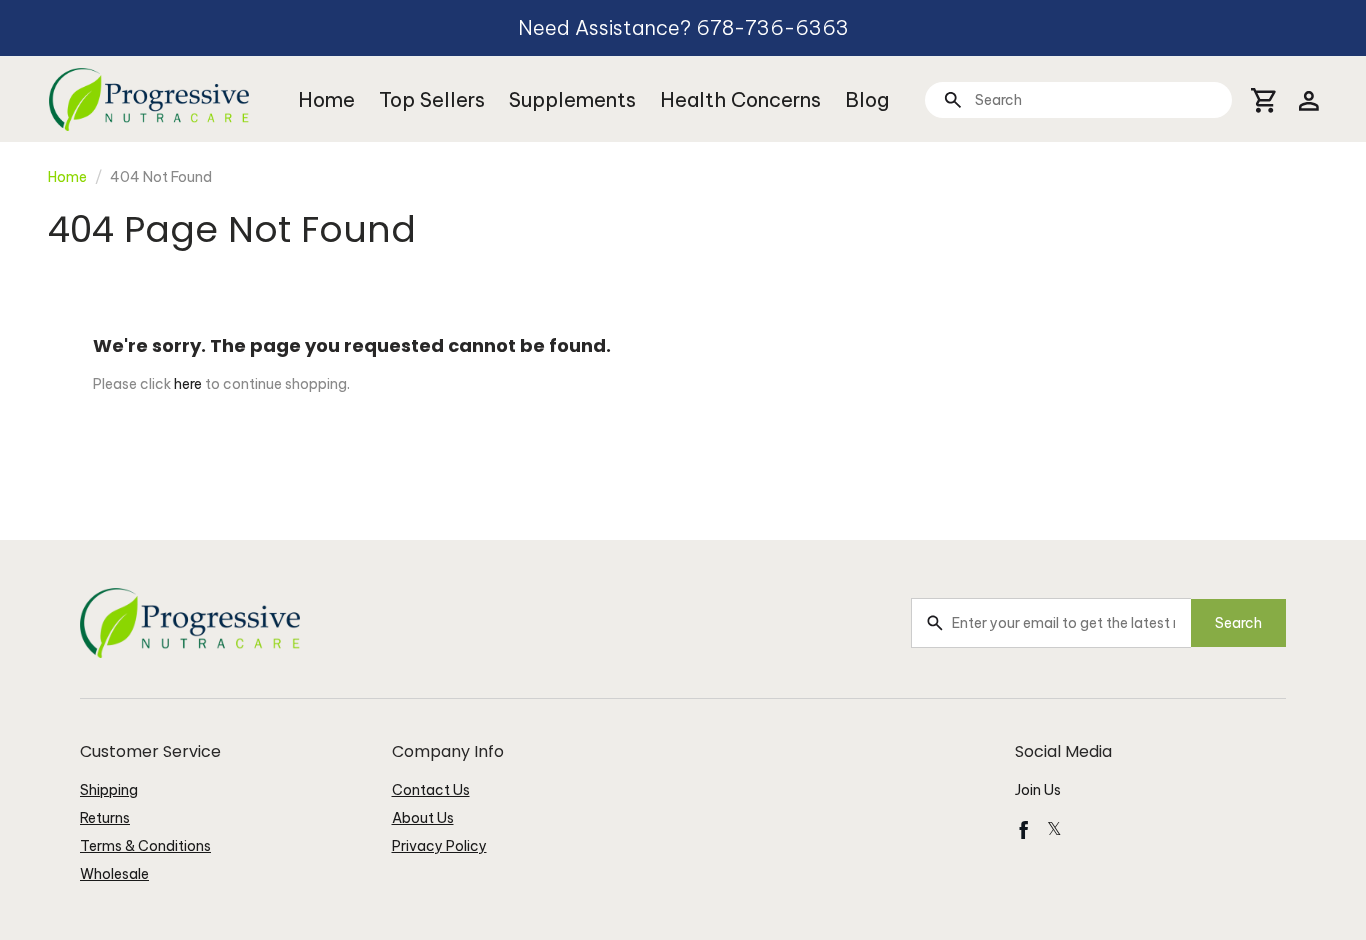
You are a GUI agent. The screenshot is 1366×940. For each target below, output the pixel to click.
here (188, 384)
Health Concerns (740, 99)
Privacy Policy (439, 846)
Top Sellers (432, 99)
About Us (423, 818)
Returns (105, 818)
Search (1238, 623)
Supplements (572, 99)
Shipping (109, 790)
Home (326, 99)
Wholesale (114, 874)
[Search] (952, 99)
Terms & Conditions (145, 846)
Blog (867, 99)
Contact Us (431, 790)
